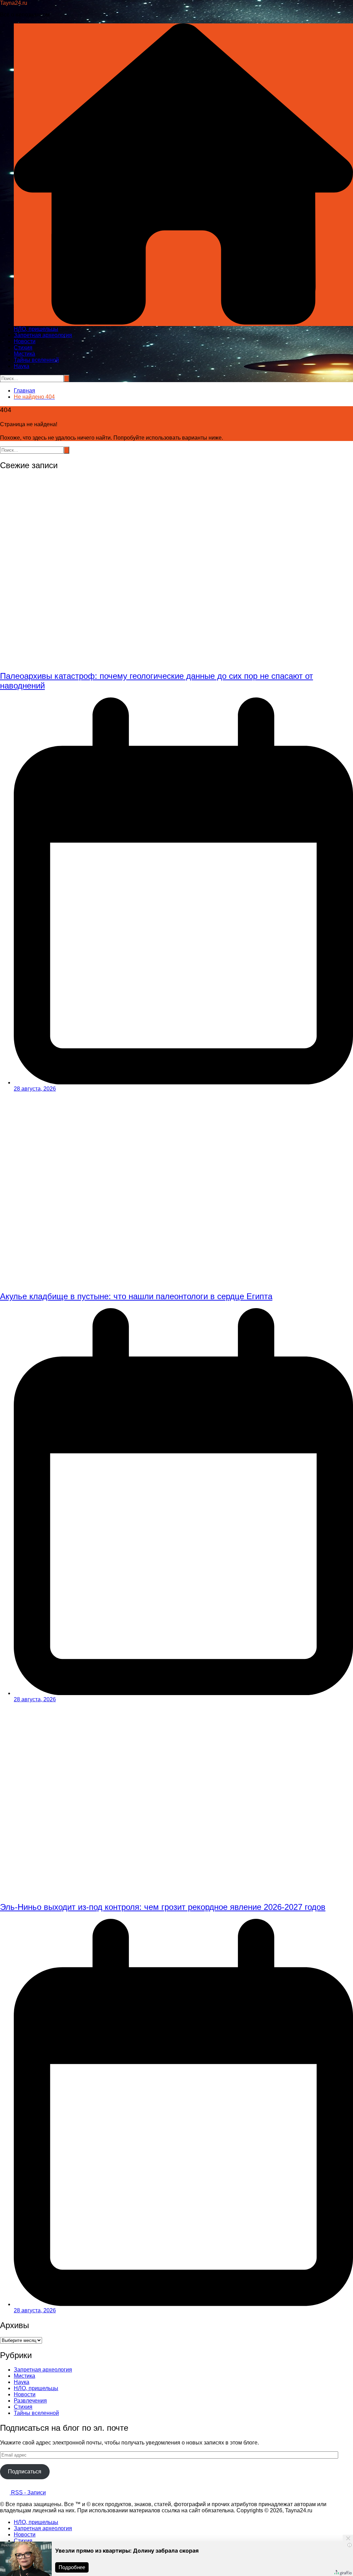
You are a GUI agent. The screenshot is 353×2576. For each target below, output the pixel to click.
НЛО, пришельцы (36, 329)
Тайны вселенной (36, 360)
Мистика (24, 354)
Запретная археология (43, 335)
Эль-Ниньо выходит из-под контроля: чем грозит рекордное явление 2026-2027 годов (163, 1907)
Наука (22, 366)
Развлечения (30, 2401)
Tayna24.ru (14, 3)
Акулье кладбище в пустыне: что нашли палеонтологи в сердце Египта (136, 1296)
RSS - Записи (28, 2493)
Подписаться (25, 2472)
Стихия (23, 348)
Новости (25, 341)
